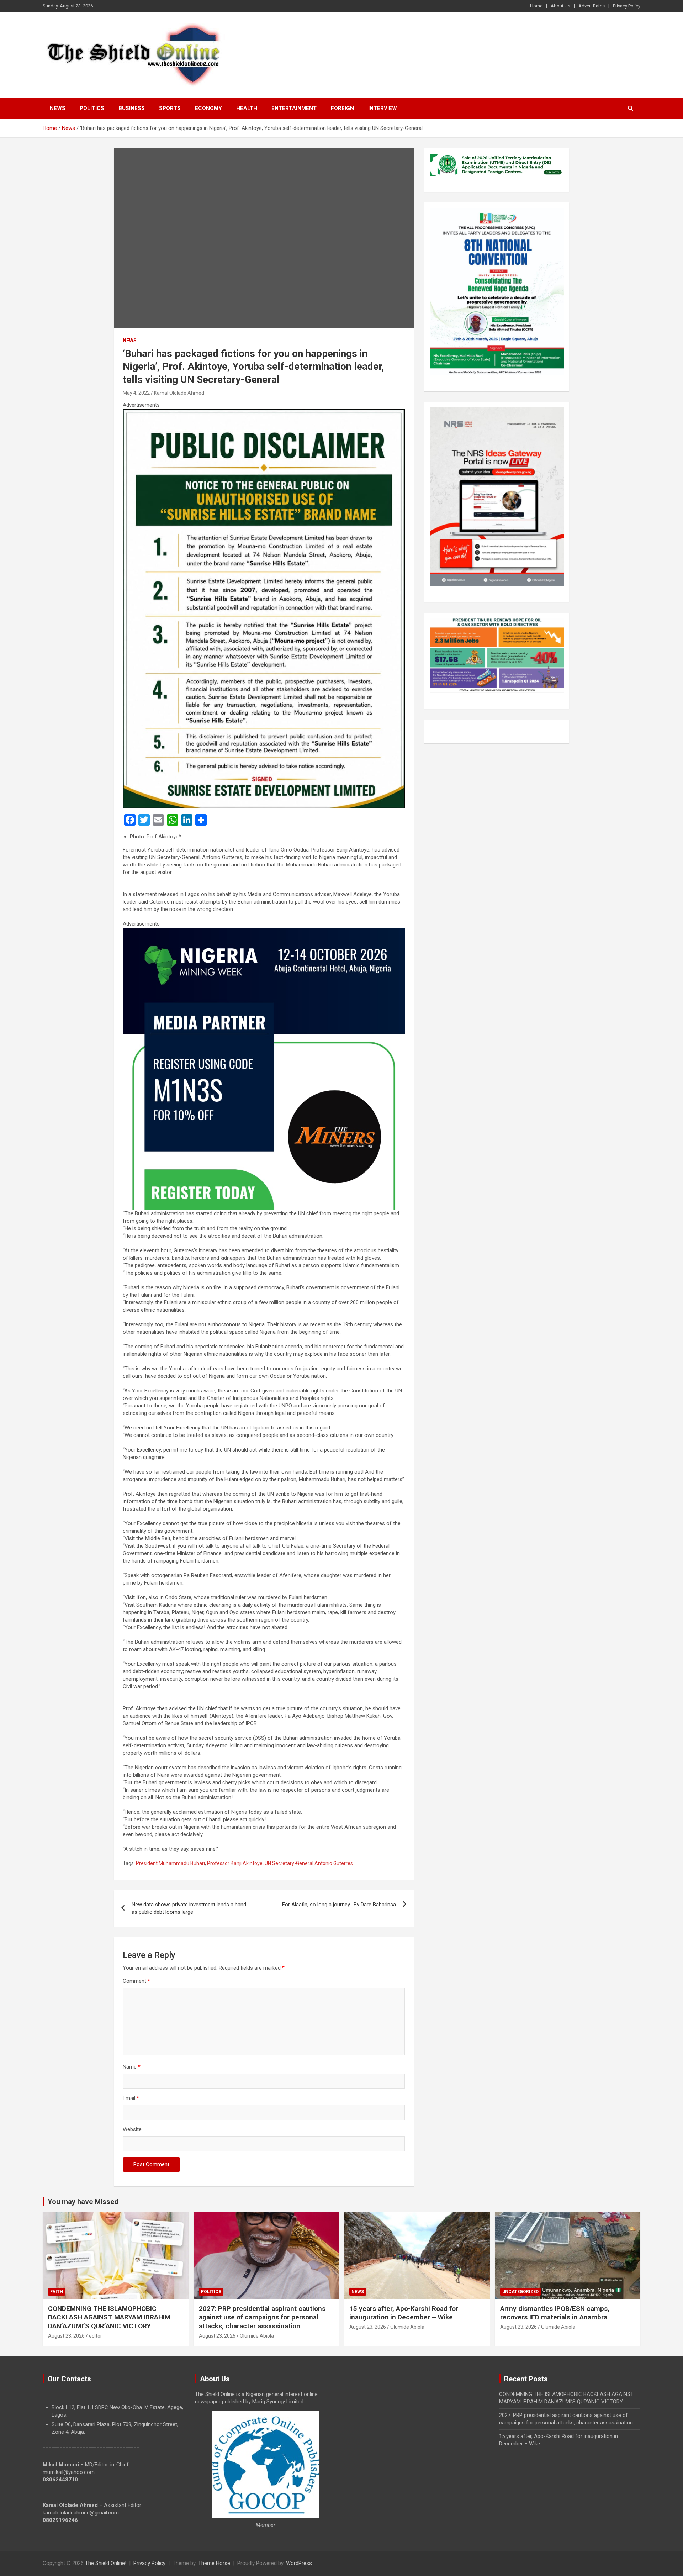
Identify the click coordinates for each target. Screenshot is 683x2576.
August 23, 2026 (66, 2336)
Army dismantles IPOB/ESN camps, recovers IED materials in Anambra (555, 2313)
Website (132, 2129)
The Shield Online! (106, 2563)
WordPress (299, 2563)
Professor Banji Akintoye (235, 1863)
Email (131, 2098)
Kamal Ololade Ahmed (179, 393)
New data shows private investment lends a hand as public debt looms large (189, 1908)
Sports (170, 108)
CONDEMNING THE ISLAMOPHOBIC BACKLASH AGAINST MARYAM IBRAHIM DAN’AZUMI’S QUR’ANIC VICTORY (109, 2317)
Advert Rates (592, 6)
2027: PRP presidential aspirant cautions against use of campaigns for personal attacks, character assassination (262, 2317)
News (58, 108)
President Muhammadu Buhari (170, 1863)
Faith (57, 2292)
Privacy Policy (627, 6)
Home (536, 6)
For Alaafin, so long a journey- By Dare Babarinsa (339, 1905)
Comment (136, 1981)
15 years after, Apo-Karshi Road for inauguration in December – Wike (404, 2313)
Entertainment (294, 108)
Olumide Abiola (257, 2336)
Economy (208, 108)
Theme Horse (214, 2563)
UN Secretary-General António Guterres (309, 1863)
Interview (383, 108)
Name (132, 2067)
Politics (92, 108)
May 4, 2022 (136, 393)
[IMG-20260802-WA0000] (264, 931)
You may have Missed (83, 2202)
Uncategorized (520, 2292)
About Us (560, 6)
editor (96, 2336)
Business (132, 108)
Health (247, 108)
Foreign (342, 108)
